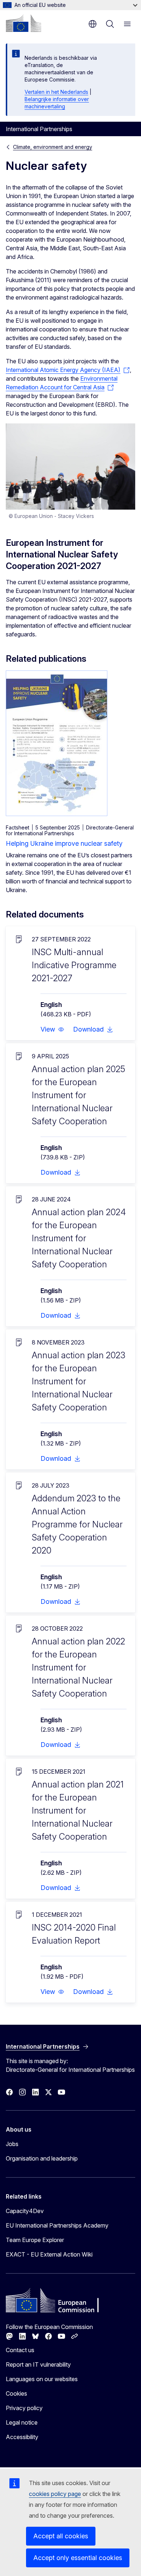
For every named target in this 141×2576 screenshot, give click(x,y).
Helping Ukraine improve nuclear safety (64, 843)
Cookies (16, 2393)
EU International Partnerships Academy (57, 2225)
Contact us (20, 2350)
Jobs (12, 2144)
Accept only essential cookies (78, 2558)
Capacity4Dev (25, 2211)
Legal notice (22, 2422)
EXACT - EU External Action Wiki (49, 2254)
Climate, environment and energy (53, 147)
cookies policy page (55, 2494)
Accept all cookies (61, 2536)
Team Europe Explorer (35, 2240)
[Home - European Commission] (23, 23)
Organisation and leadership (42, 2158)
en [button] (93, 24)
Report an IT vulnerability (38, 2364)
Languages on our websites (42, 2379)
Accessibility (22, 2437)
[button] (52, 1029)
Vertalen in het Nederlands (56, 92)
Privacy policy (24, 2408)
